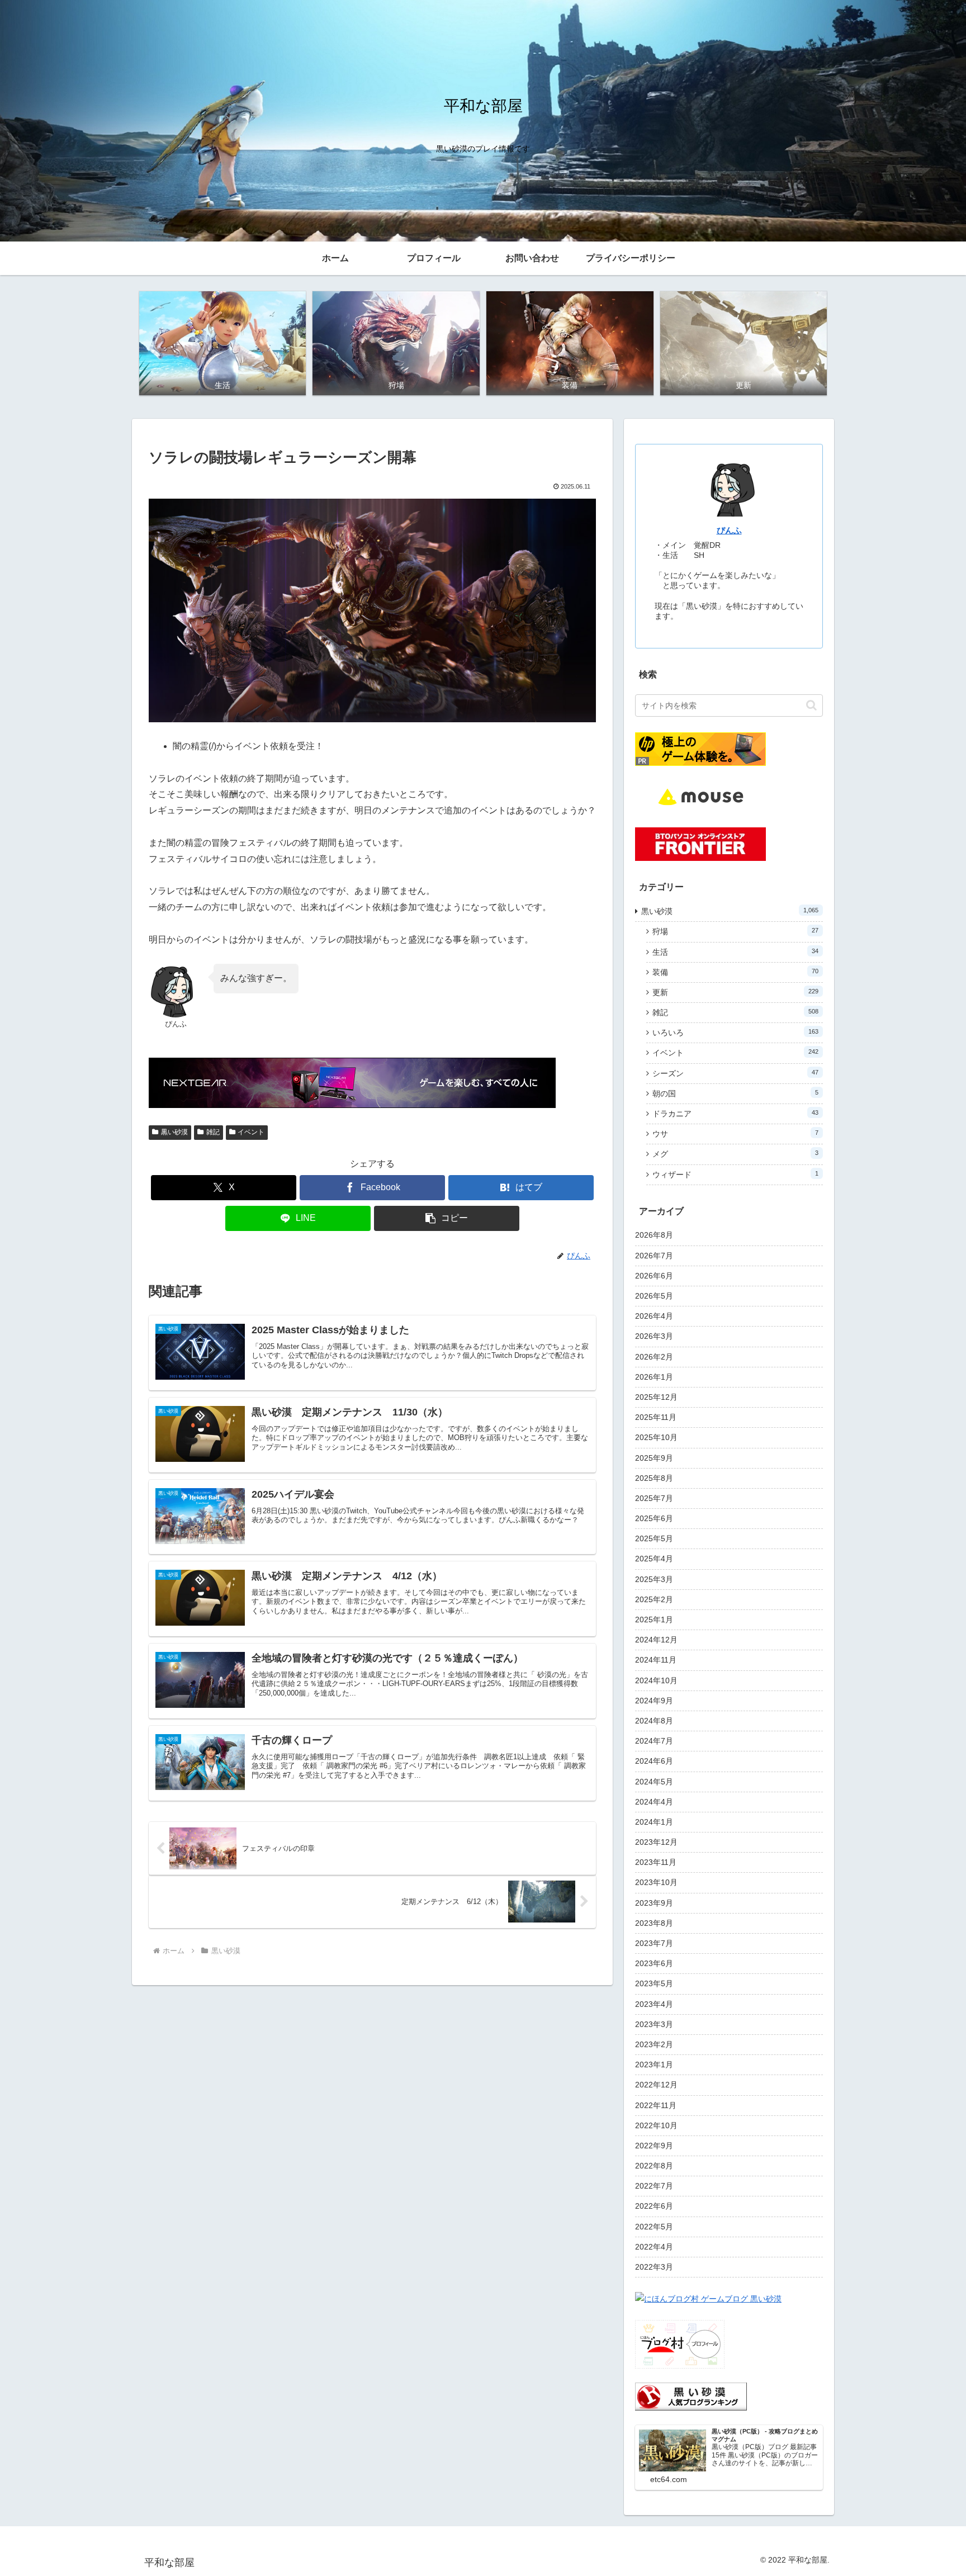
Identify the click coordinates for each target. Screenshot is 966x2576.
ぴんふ (729, 530)
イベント (251, 1132)
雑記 (213, 1132)
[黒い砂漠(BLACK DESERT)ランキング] (691, 2396)
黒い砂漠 (174, 1132)
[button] (447, 1218)
